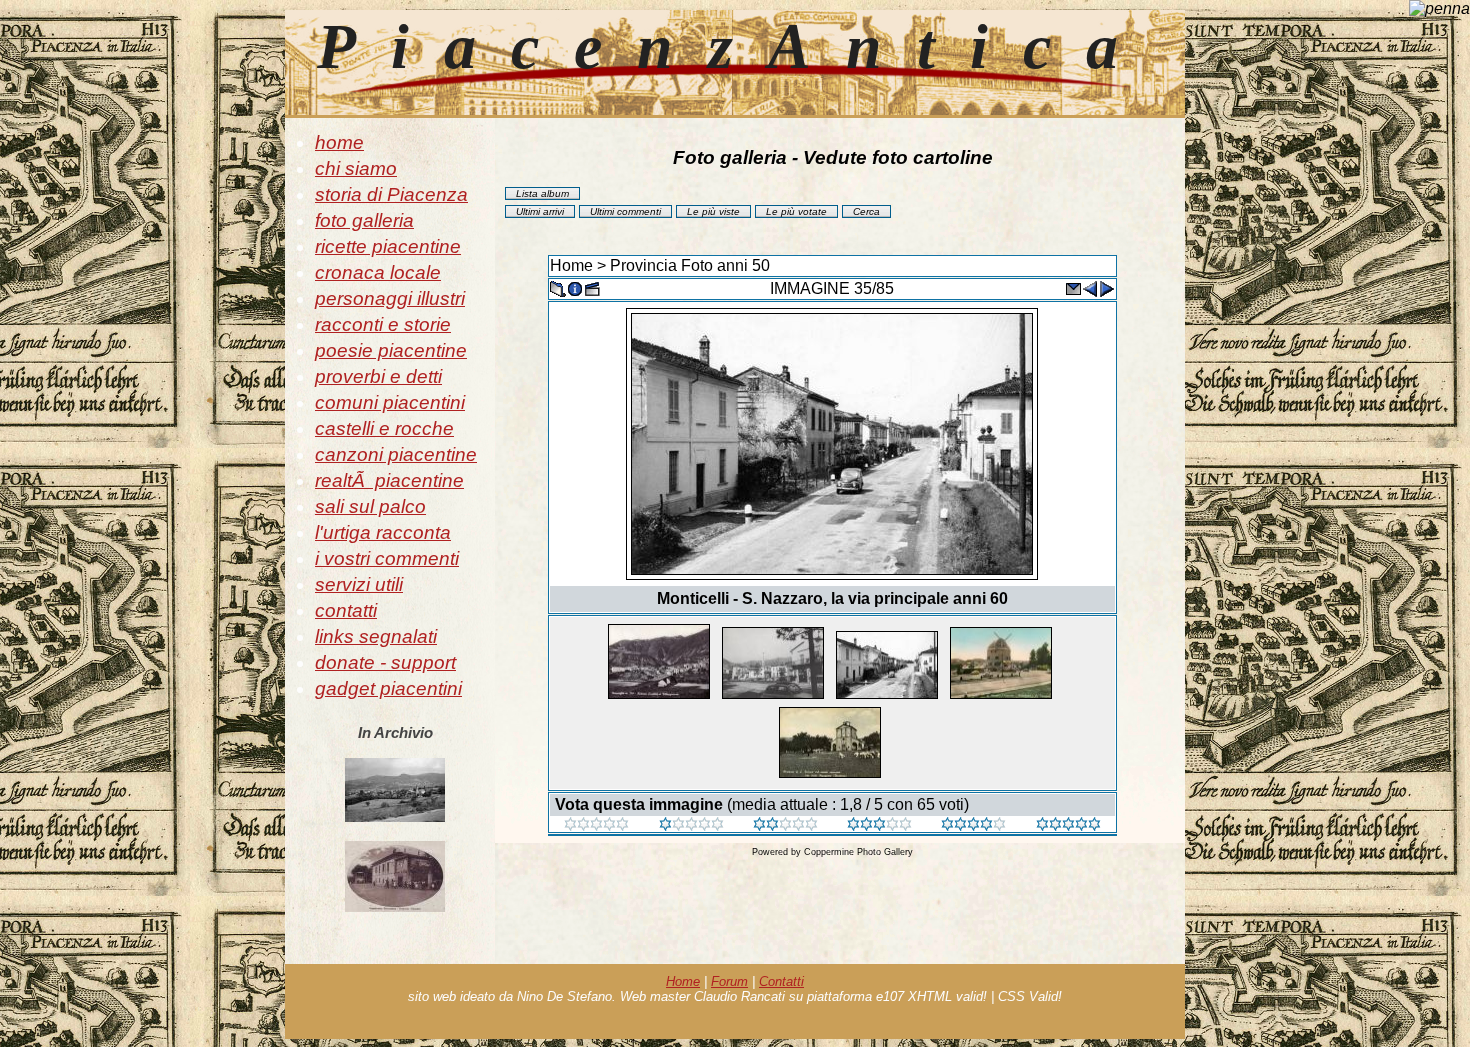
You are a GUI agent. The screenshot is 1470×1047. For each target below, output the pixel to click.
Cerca (866, 211)
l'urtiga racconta (383, 532)
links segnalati (376, 636)
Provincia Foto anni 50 (690, 265)
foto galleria (364, 220)
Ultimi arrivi (540, 211)
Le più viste (713, 211)
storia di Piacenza (391, 194)
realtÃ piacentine (389, 480)
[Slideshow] (592, 287)
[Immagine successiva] (1107, 287)
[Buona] (879, 825)
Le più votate (796, 211)
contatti (346, 610)
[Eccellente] (973, 825)
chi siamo (356, 168)
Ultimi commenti (625, 211)
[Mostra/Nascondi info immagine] (575, 287)
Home (571, 265)
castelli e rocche (384, 428)
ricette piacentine (388, 246)
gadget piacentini (388, 688)
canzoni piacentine (396, 454)
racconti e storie (383, 324)
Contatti (781, 981)
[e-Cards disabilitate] (1073, 287)
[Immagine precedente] (1090, 287)
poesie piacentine (391, 350)
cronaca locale (378, 272)
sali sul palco (370, 506)
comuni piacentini (390, 402)
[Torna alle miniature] (558, 287)
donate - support (385, 662)
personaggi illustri (390, 298)
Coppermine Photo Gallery (858, 852)
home (339, 142)
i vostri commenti (387, 558)
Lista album (542, 193)
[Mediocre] (691, 825)
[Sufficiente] (785, 825)
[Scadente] (596, 825)
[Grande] (1068, 825)
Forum (729, 981)
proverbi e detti (378, 376)
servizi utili (359, 584)
